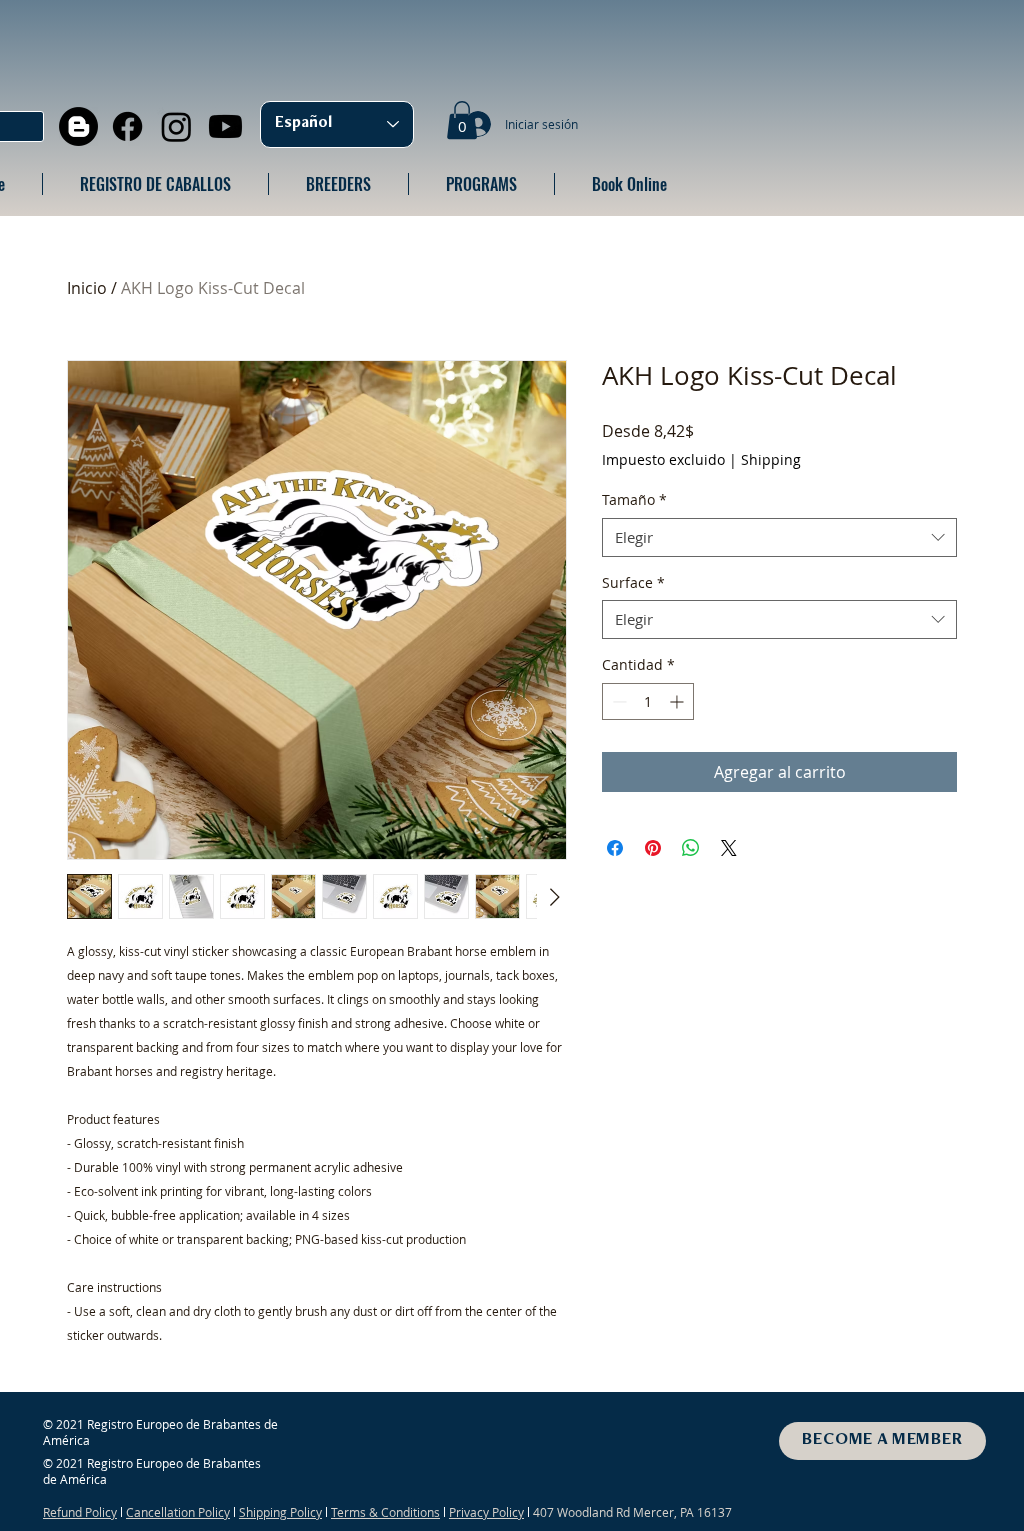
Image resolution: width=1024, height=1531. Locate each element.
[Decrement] (617, 701)
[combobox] (779, 537)
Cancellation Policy (178, 1512)
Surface (633, 582)
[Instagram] (176, 126)
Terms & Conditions (385, 1512)
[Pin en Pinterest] (653, 848)
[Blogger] (78, 126)
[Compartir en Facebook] (615, 848)
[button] (462, 120)
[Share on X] (729, 848)
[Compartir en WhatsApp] (691, 848)
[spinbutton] (648, 701)
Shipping (771, 459)
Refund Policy (80, 1512)
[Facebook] (127, 126)
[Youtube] (225, 126)
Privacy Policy (486, 1512)
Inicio (87, 288)
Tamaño (634, 499)
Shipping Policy (280, 1512)
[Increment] (678, 701)
